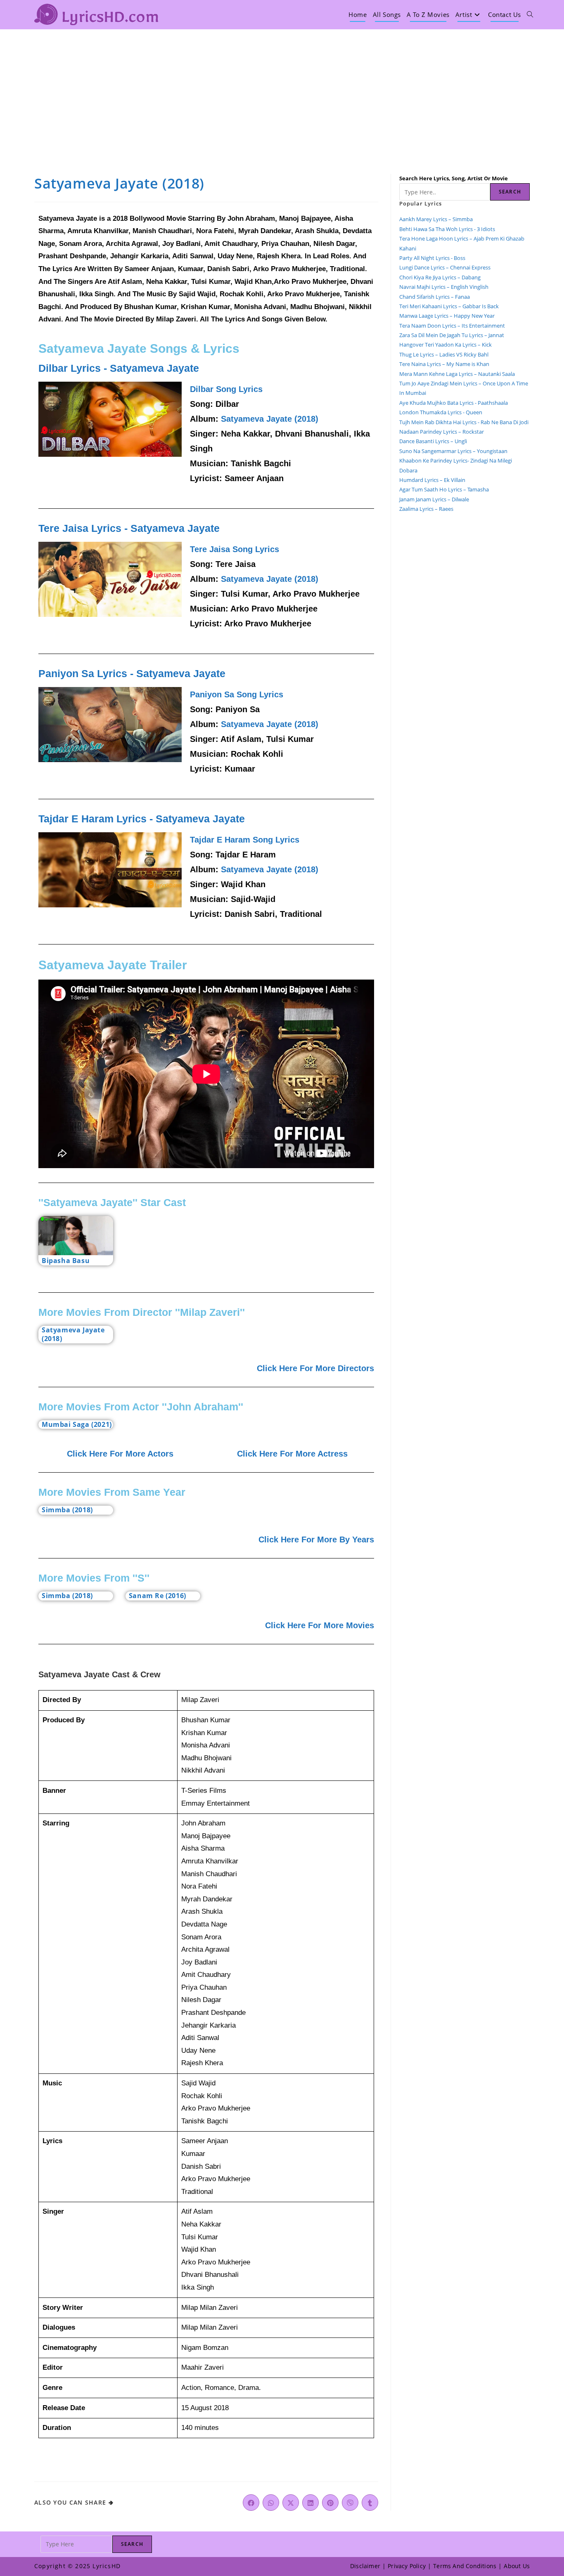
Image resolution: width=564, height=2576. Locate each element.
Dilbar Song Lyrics (226, 389)
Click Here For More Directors (315, 1368)
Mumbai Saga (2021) (77, 1424)
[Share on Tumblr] (370, 2503)
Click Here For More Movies (320, 1625)
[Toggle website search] (530, 14)
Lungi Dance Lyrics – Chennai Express (445, 267)
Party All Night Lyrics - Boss (432, 258)
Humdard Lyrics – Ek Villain (432, 480)
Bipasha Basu (66, 1261)
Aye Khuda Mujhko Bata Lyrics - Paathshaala (454, 403)
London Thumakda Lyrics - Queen (441, 412)
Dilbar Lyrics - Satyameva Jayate (119, 368)
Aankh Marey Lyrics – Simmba (436, 219)
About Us (517, 2566)
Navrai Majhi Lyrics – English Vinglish (444, 287)
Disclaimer (365, 2566)
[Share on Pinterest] (330, 2503)
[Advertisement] (282, 91)
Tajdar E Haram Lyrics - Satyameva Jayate (142, 819)
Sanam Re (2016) (158, 1596)
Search (510, 192)
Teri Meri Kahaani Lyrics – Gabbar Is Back (449, 306)
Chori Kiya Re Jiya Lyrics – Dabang (440, 277)
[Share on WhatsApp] (271, 2503)
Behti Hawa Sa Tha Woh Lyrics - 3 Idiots (447, 229)
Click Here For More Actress (292, 1454)
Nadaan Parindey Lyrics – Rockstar (442, 432)
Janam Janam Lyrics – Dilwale (434, 499)
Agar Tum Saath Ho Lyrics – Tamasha (444, 489)
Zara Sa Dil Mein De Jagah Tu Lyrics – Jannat (452, 335)
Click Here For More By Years (316, 1539)
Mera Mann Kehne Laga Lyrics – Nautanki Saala (457, 374)
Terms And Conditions (465, 2566)
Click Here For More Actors (120, 1454)
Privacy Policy (407, 2566)
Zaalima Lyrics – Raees (426, 509)
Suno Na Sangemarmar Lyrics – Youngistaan (453, 451)
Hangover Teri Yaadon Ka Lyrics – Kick (446, 345)
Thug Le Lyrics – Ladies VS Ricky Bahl (444, 354)
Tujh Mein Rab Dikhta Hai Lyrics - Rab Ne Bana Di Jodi (464, 422)
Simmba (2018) (67, 1510)
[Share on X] (291, 2503)
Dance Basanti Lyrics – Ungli (433, 441)
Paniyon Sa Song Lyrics (237, 694)
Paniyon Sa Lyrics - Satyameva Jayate (132, 673)
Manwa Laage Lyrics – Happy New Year (447, 316)
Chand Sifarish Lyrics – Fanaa (435, 297)
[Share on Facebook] (251, 2503)
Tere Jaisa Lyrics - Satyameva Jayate (129, 528)
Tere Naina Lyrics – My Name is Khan (444, 364)
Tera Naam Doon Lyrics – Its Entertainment (452, 326)
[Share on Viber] (350, 2503)
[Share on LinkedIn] (310, 2503)
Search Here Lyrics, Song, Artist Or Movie (454, 178)
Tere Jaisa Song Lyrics (235, 549)
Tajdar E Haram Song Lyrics (245, 840)
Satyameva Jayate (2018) (270, 419)
